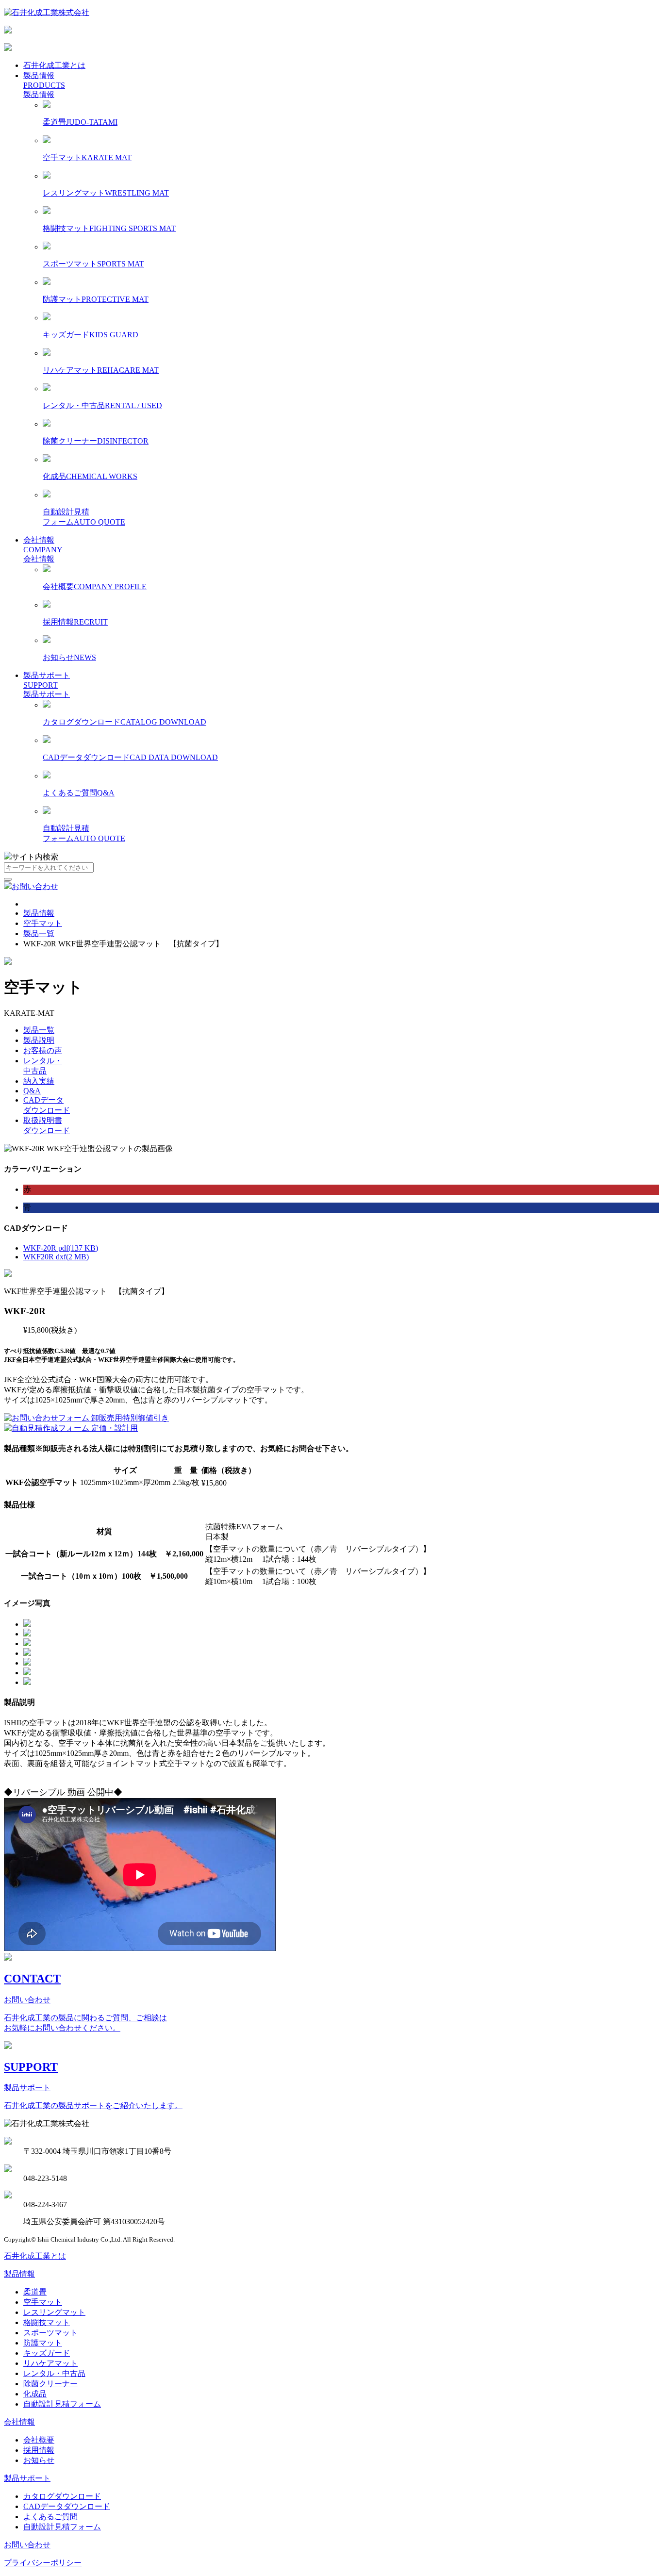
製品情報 (39, 75)
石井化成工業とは (54, 65)
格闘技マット (47, 2322)
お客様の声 (43, 1050)
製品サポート (47, 675)
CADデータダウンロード (67, 2506)
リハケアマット (50, 2363)
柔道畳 (35, 2292)
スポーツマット (50, 2333)
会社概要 (39, 2440)
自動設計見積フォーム (62, 2404)
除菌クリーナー (50, 2384)
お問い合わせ (35, 886)
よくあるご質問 (50, 2517)
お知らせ (39, 2460)
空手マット (43, 923)
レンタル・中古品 (54, 2373)
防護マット (43, 2343)
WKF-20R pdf (61, 1248)
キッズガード (47, 2353)
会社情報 (39, 540)
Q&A (32, 1091)
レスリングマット (54, 2312)
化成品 (35, 2394)
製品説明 (39, 1040)
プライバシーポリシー (43, 2563)
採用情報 (39, 2450)
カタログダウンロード (62, 2496)
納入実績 (39, 1081)
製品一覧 (39, 933)
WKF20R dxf (56, 1257)
